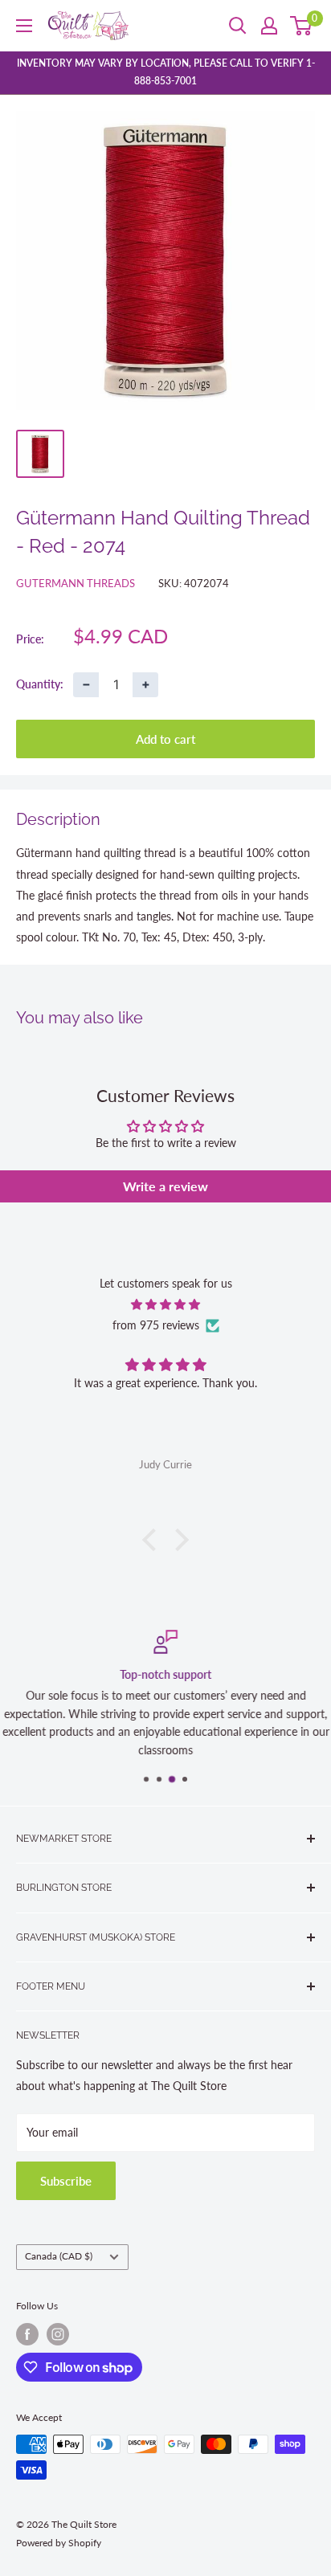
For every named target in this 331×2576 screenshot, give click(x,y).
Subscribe (66, 2181)
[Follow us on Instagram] (58, 2334)
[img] (165, 1304)
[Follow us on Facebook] (27, 2334)
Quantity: (40, 684)
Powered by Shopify (59, 2543)
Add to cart (165, 739)
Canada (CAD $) (59, 2256)
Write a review (165, 1186)
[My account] (269, 26)
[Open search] (238, 26)
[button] (153, 1540)
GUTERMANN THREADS (76, 583)
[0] (302, 26)
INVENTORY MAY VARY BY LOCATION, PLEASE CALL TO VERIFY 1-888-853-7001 (166, 72)
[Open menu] (24, 26)
